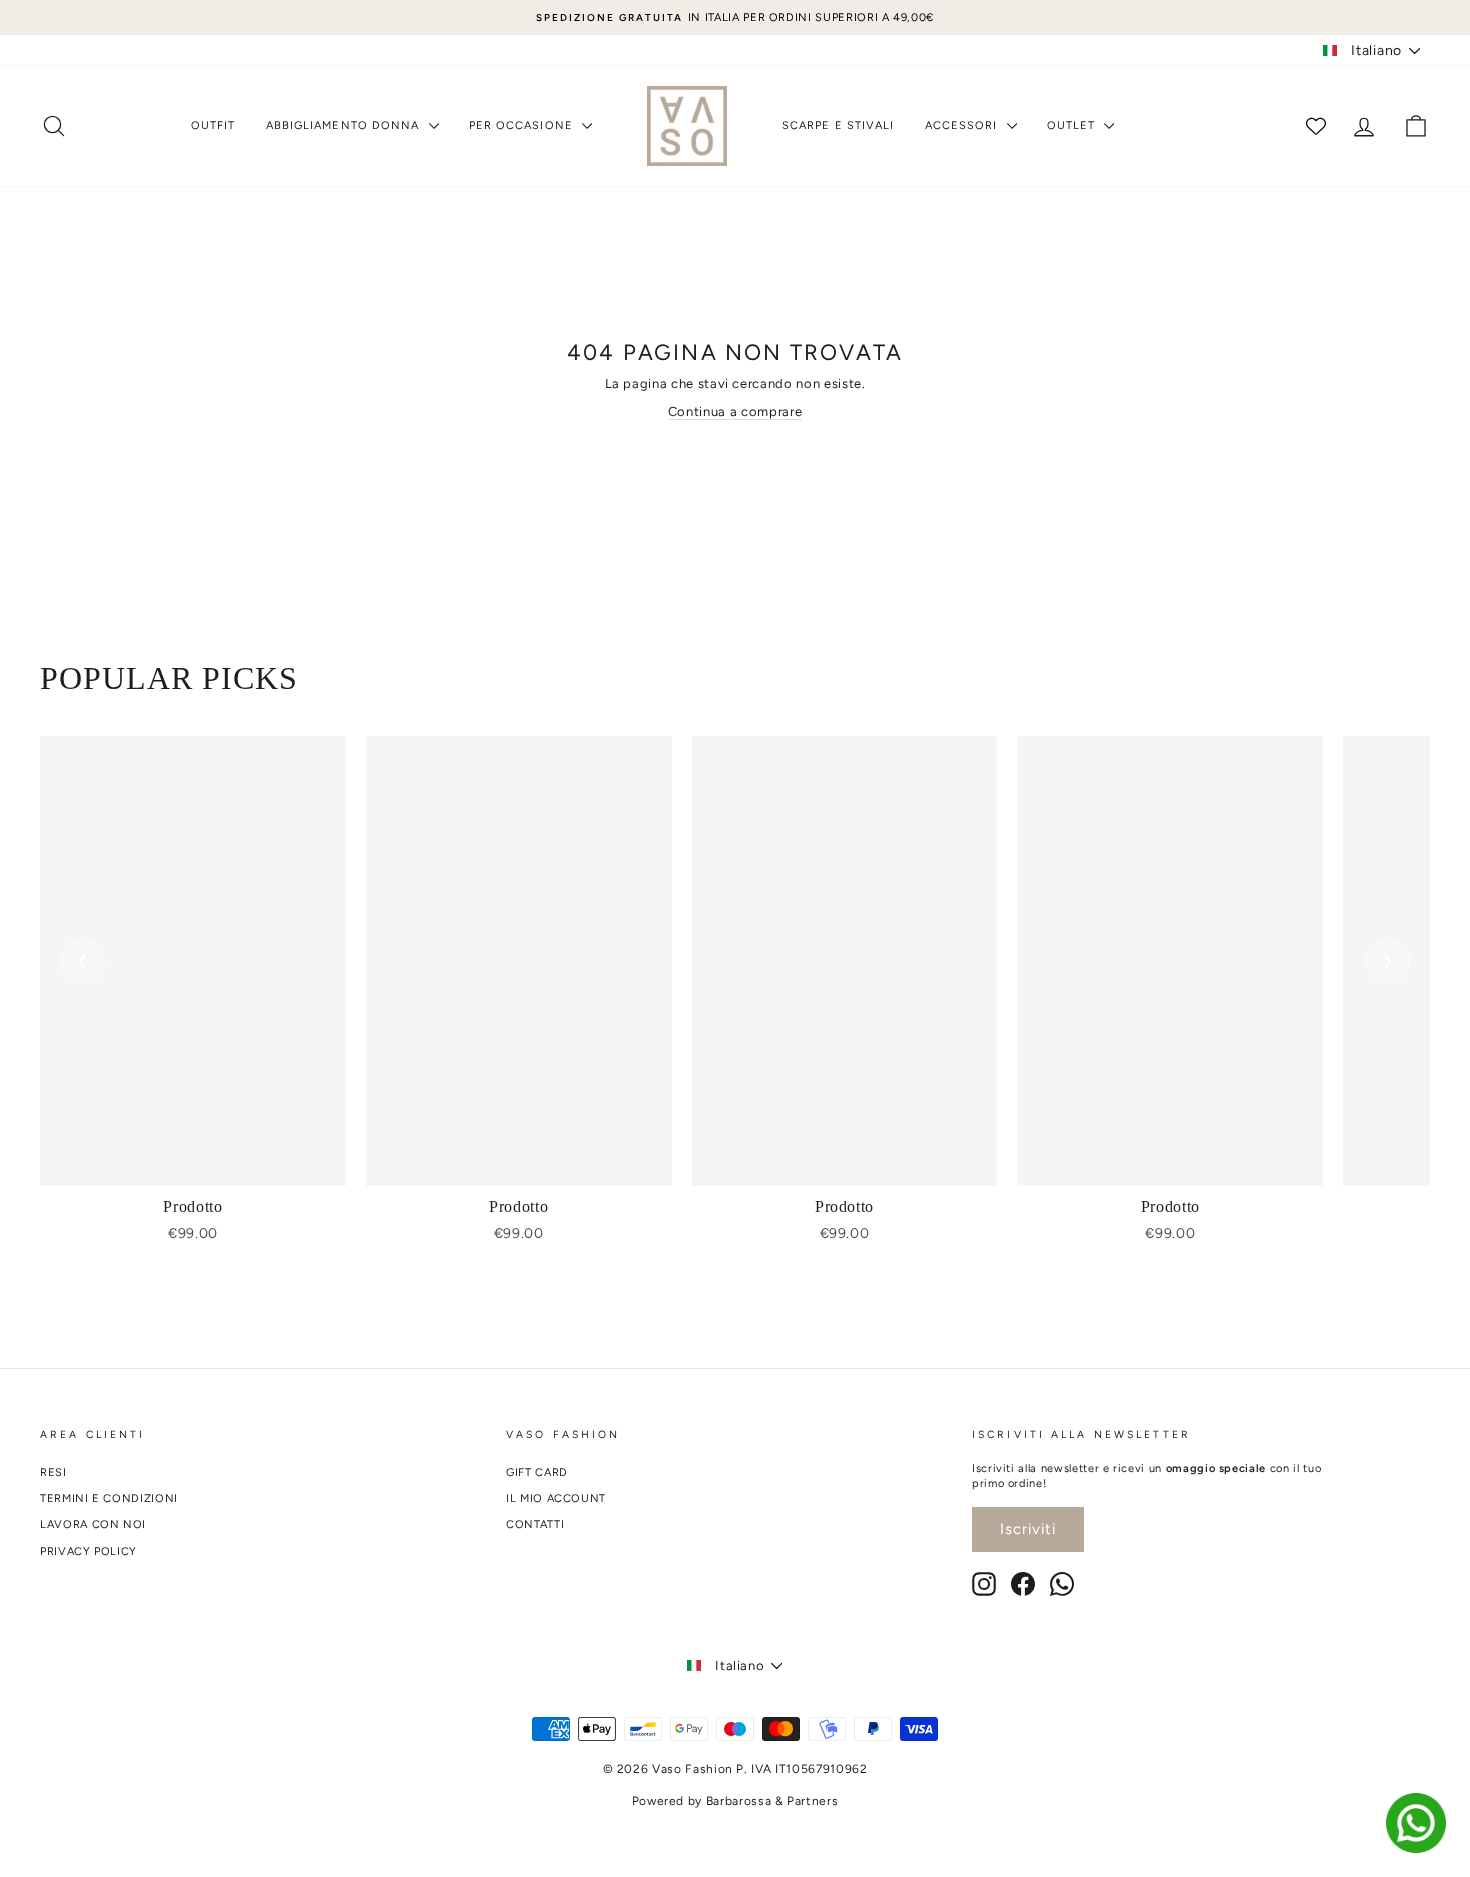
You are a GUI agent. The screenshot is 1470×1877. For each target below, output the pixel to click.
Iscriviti (1028, 1529)
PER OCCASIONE (523, 125)
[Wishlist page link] (1316, 126)
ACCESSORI (963, 125)
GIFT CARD (537, 1472)
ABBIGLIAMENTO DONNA (345, 125)
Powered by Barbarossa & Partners (735, 1801)
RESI (53, 1472)
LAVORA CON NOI (93, 1524)
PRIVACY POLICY (88, 1551)
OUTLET (1073, 125)
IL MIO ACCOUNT (556, 1498)
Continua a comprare (735, 411)
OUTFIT (213, 125)
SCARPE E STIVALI (838, 125)
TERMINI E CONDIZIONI (109, 1498)
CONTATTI (535, 1524)
